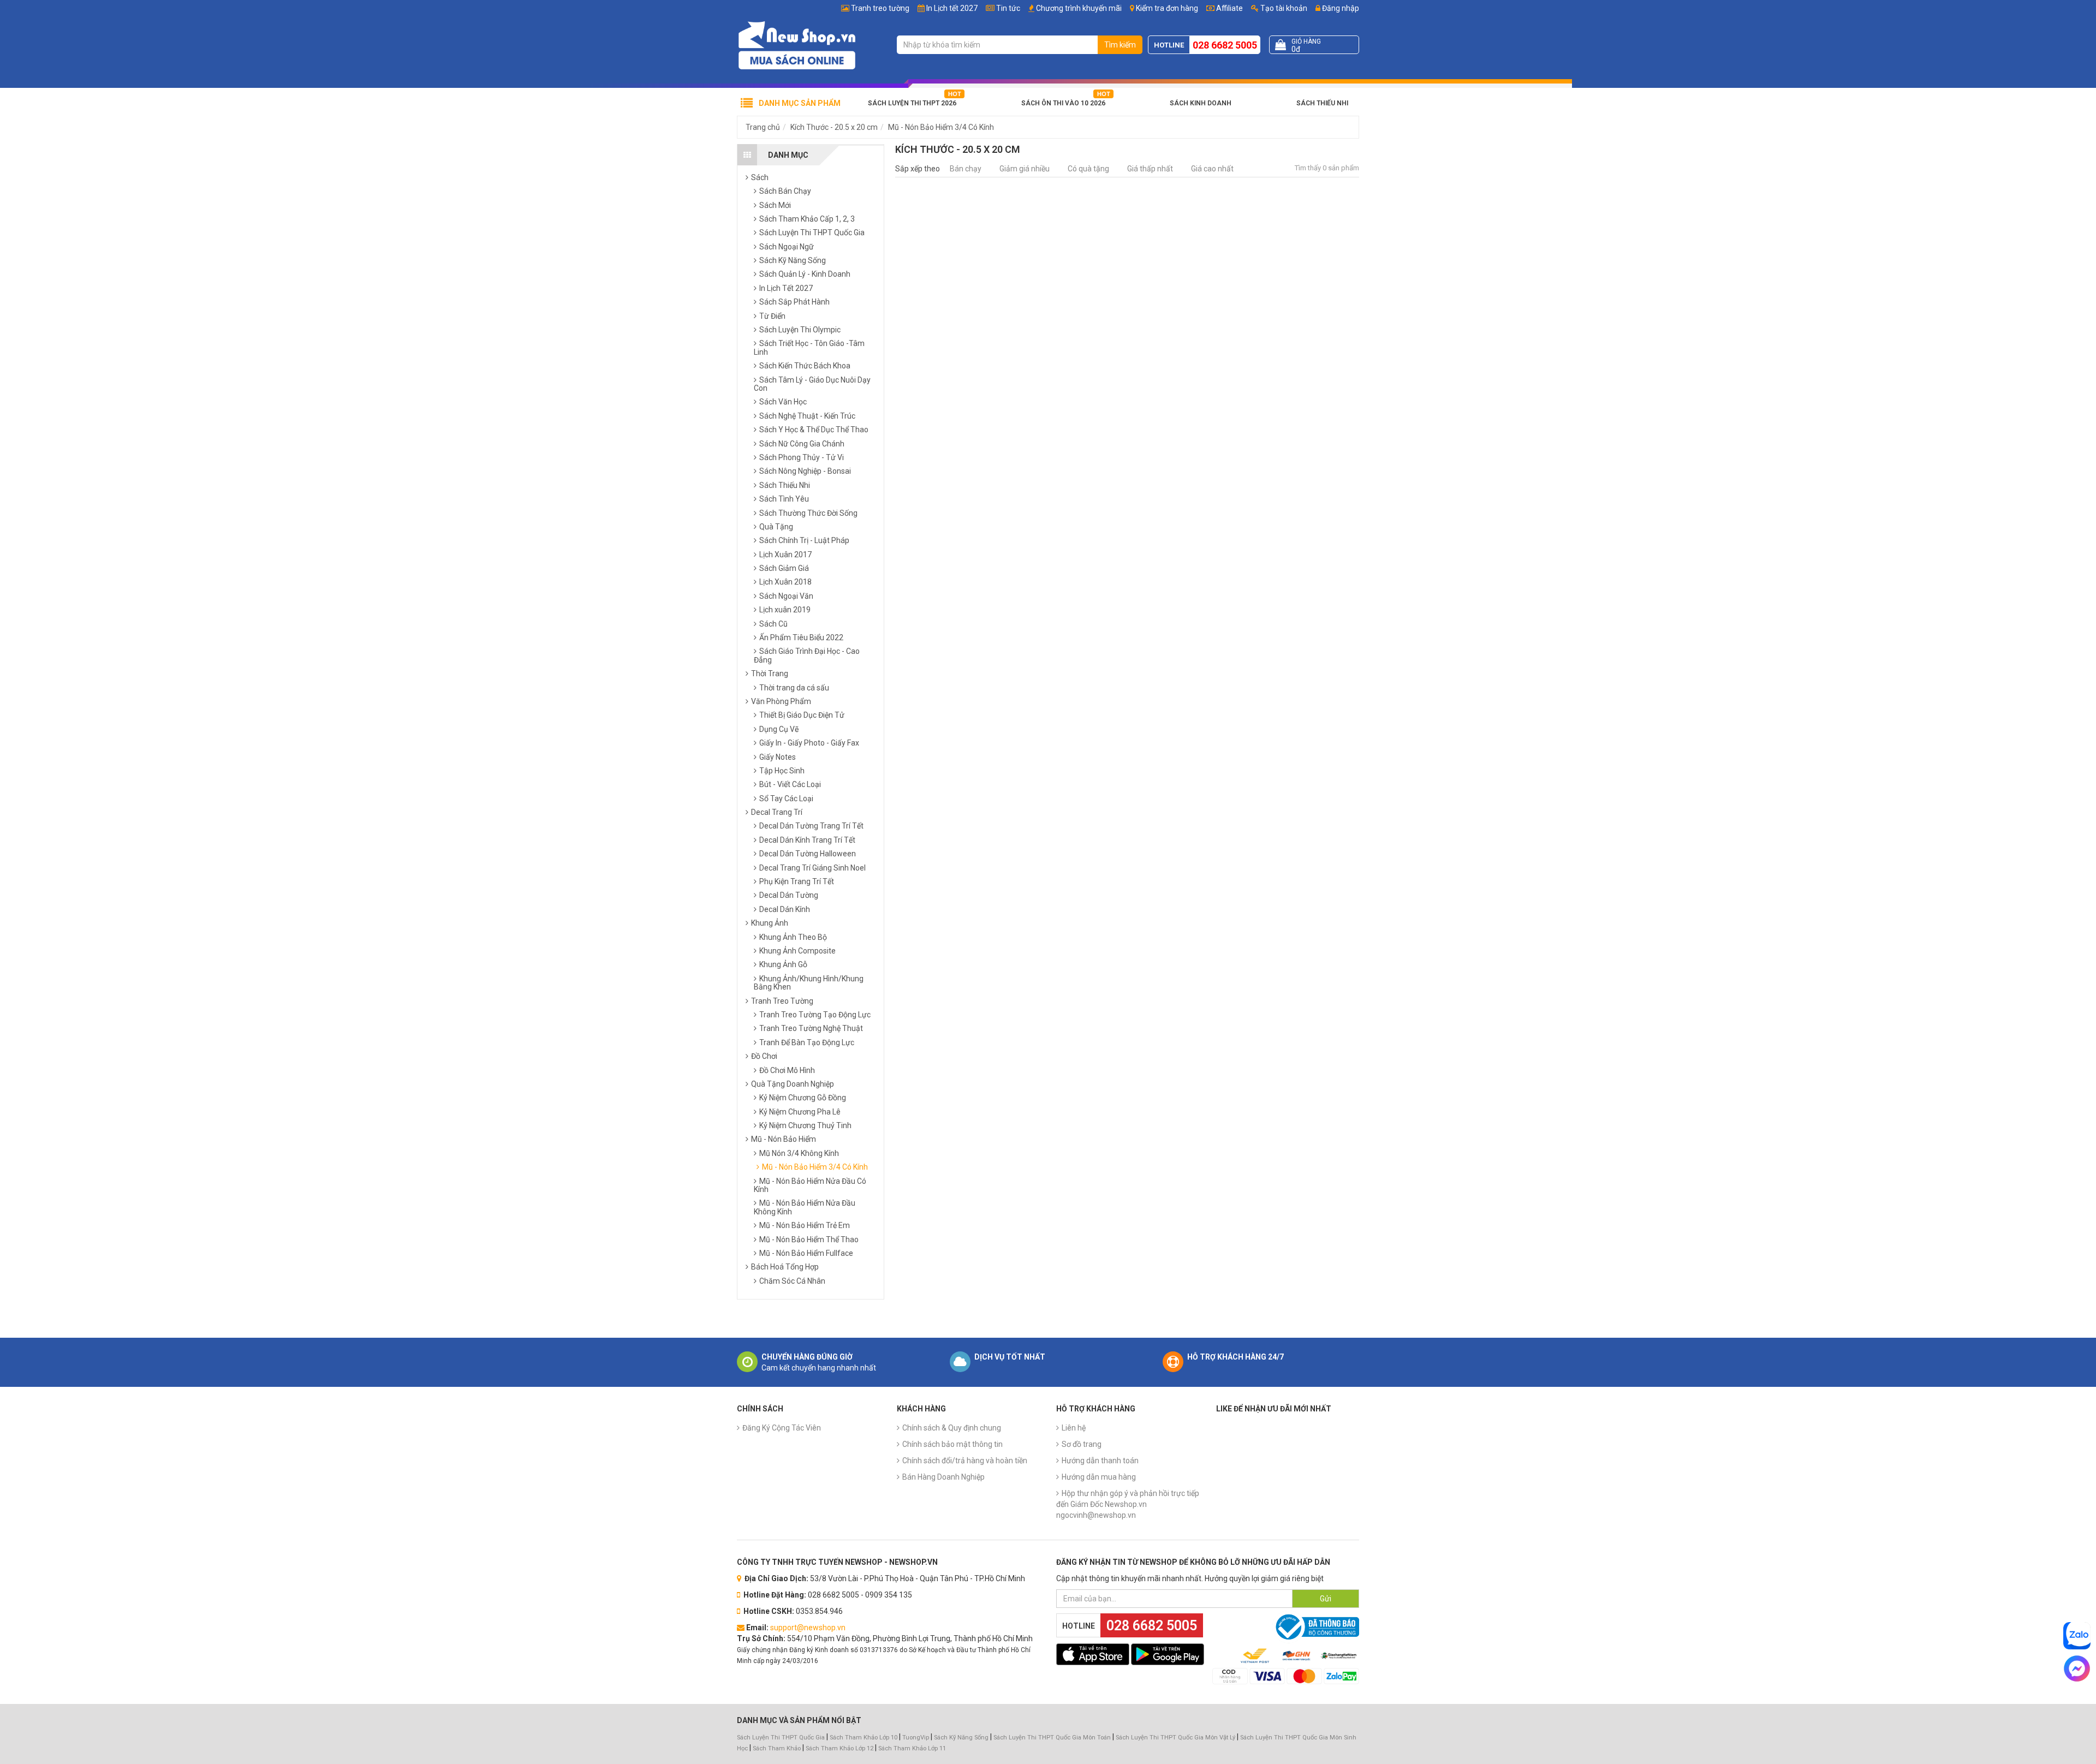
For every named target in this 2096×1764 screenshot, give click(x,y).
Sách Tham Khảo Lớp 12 (840, 1748)
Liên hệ (1074, 1428)
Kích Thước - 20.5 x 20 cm (834, 127)
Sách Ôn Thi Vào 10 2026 (1063, 103)
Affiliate (1229, 8)
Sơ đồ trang (1082, 1444)
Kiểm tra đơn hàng (1167, 8)
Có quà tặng (1088, 169)
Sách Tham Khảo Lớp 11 (912, 1748)
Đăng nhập (1340, 8)
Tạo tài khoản (1283, 8)
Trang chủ (763, 127)
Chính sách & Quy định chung (952, 1428)
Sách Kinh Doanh (1201, 103)
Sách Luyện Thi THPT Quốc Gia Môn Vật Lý (1175, 1738)
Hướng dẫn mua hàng (1099, 1477)
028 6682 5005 (1225, 45)
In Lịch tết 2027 (952, 8)
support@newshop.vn (808, 1628)
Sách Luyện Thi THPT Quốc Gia (781, 1738)
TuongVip (916, 1738)
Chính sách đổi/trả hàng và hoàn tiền (965, 1461)
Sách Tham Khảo (777, 1748)
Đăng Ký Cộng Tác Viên (782, 1428)
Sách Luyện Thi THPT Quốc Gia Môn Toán (1052, 1738)
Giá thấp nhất (1150, 169)
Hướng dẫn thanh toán (1100, 1461)
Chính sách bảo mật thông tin (952, 1444)
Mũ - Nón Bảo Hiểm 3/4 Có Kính (941, 127)
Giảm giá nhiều (1025, 169)
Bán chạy (966, 169)
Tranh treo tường (880, 8)
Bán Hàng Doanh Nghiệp (943, 1477)
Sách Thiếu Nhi (1322, 103)
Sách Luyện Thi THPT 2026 (912, 103)
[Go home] (797, 45)
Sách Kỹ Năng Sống (961, 1738)
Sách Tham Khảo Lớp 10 (864, 1738)
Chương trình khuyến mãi (1079, 8)
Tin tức (1008, 8)
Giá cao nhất (1212, 169)
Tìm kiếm (1120, 45)
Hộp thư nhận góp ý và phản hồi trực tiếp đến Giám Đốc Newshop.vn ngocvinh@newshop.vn (1128, 1504)
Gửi (1326, 1599)
